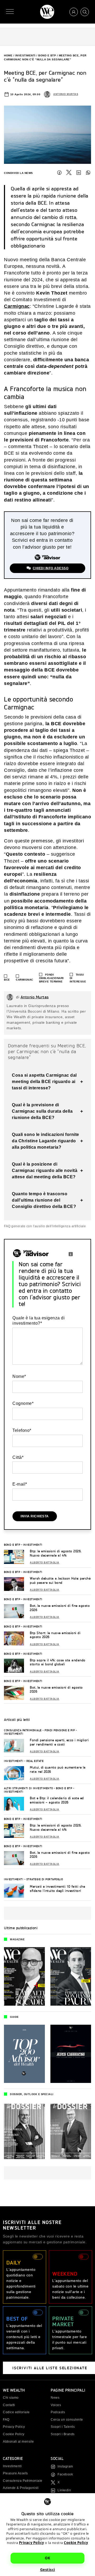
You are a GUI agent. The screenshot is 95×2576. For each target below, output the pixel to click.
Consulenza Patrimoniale (23, 1730)
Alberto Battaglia (45, 1563)
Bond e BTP (47, 55)
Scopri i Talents (63, 2427)
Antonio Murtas (66, 94)
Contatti (9, 2405)
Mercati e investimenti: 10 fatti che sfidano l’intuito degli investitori (57, 1889)
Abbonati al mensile (18, 2442)
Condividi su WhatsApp (88, 173)
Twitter (69, 173)
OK (47, 2558)
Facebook (59, 173)
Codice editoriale (16, 2412)
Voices (56, 2405)
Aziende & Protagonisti (21, 2488)
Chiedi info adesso (51, 568)
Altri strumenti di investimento (28, 1788)
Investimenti (25, 55)
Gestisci (48, 2570)
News (55, 2398)
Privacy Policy (32, 2543)
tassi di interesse (78, 978)
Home (8, 55)
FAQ (6, 2420)
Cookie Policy (76, 2543)
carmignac (25, 980)
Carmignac (17, 306)
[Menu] (10, 12)
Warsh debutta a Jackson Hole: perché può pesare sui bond (60, 1580)
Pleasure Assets (15, 2473)
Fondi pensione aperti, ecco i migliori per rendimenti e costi (59, 1742)
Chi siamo (11, 2398)
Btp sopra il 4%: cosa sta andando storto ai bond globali (58, 1662)
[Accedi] (74, 12)
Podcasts (58, 2412)
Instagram (65, 2466)
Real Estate (35, 1761)
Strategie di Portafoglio (45, 1879)
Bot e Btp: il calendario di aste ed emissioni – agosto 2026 (57, 1800)
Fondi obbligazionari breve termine (51, 978)
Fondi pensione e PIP (60, 1730)
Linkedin (64, 2490)
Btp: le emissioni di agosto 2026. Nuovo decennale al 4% (56, 1553)
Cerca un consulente (67, 2420)
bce (7, 980)
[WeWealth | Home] (47, 12)
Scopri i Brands (63, 2434)
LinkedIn (79, 173)
